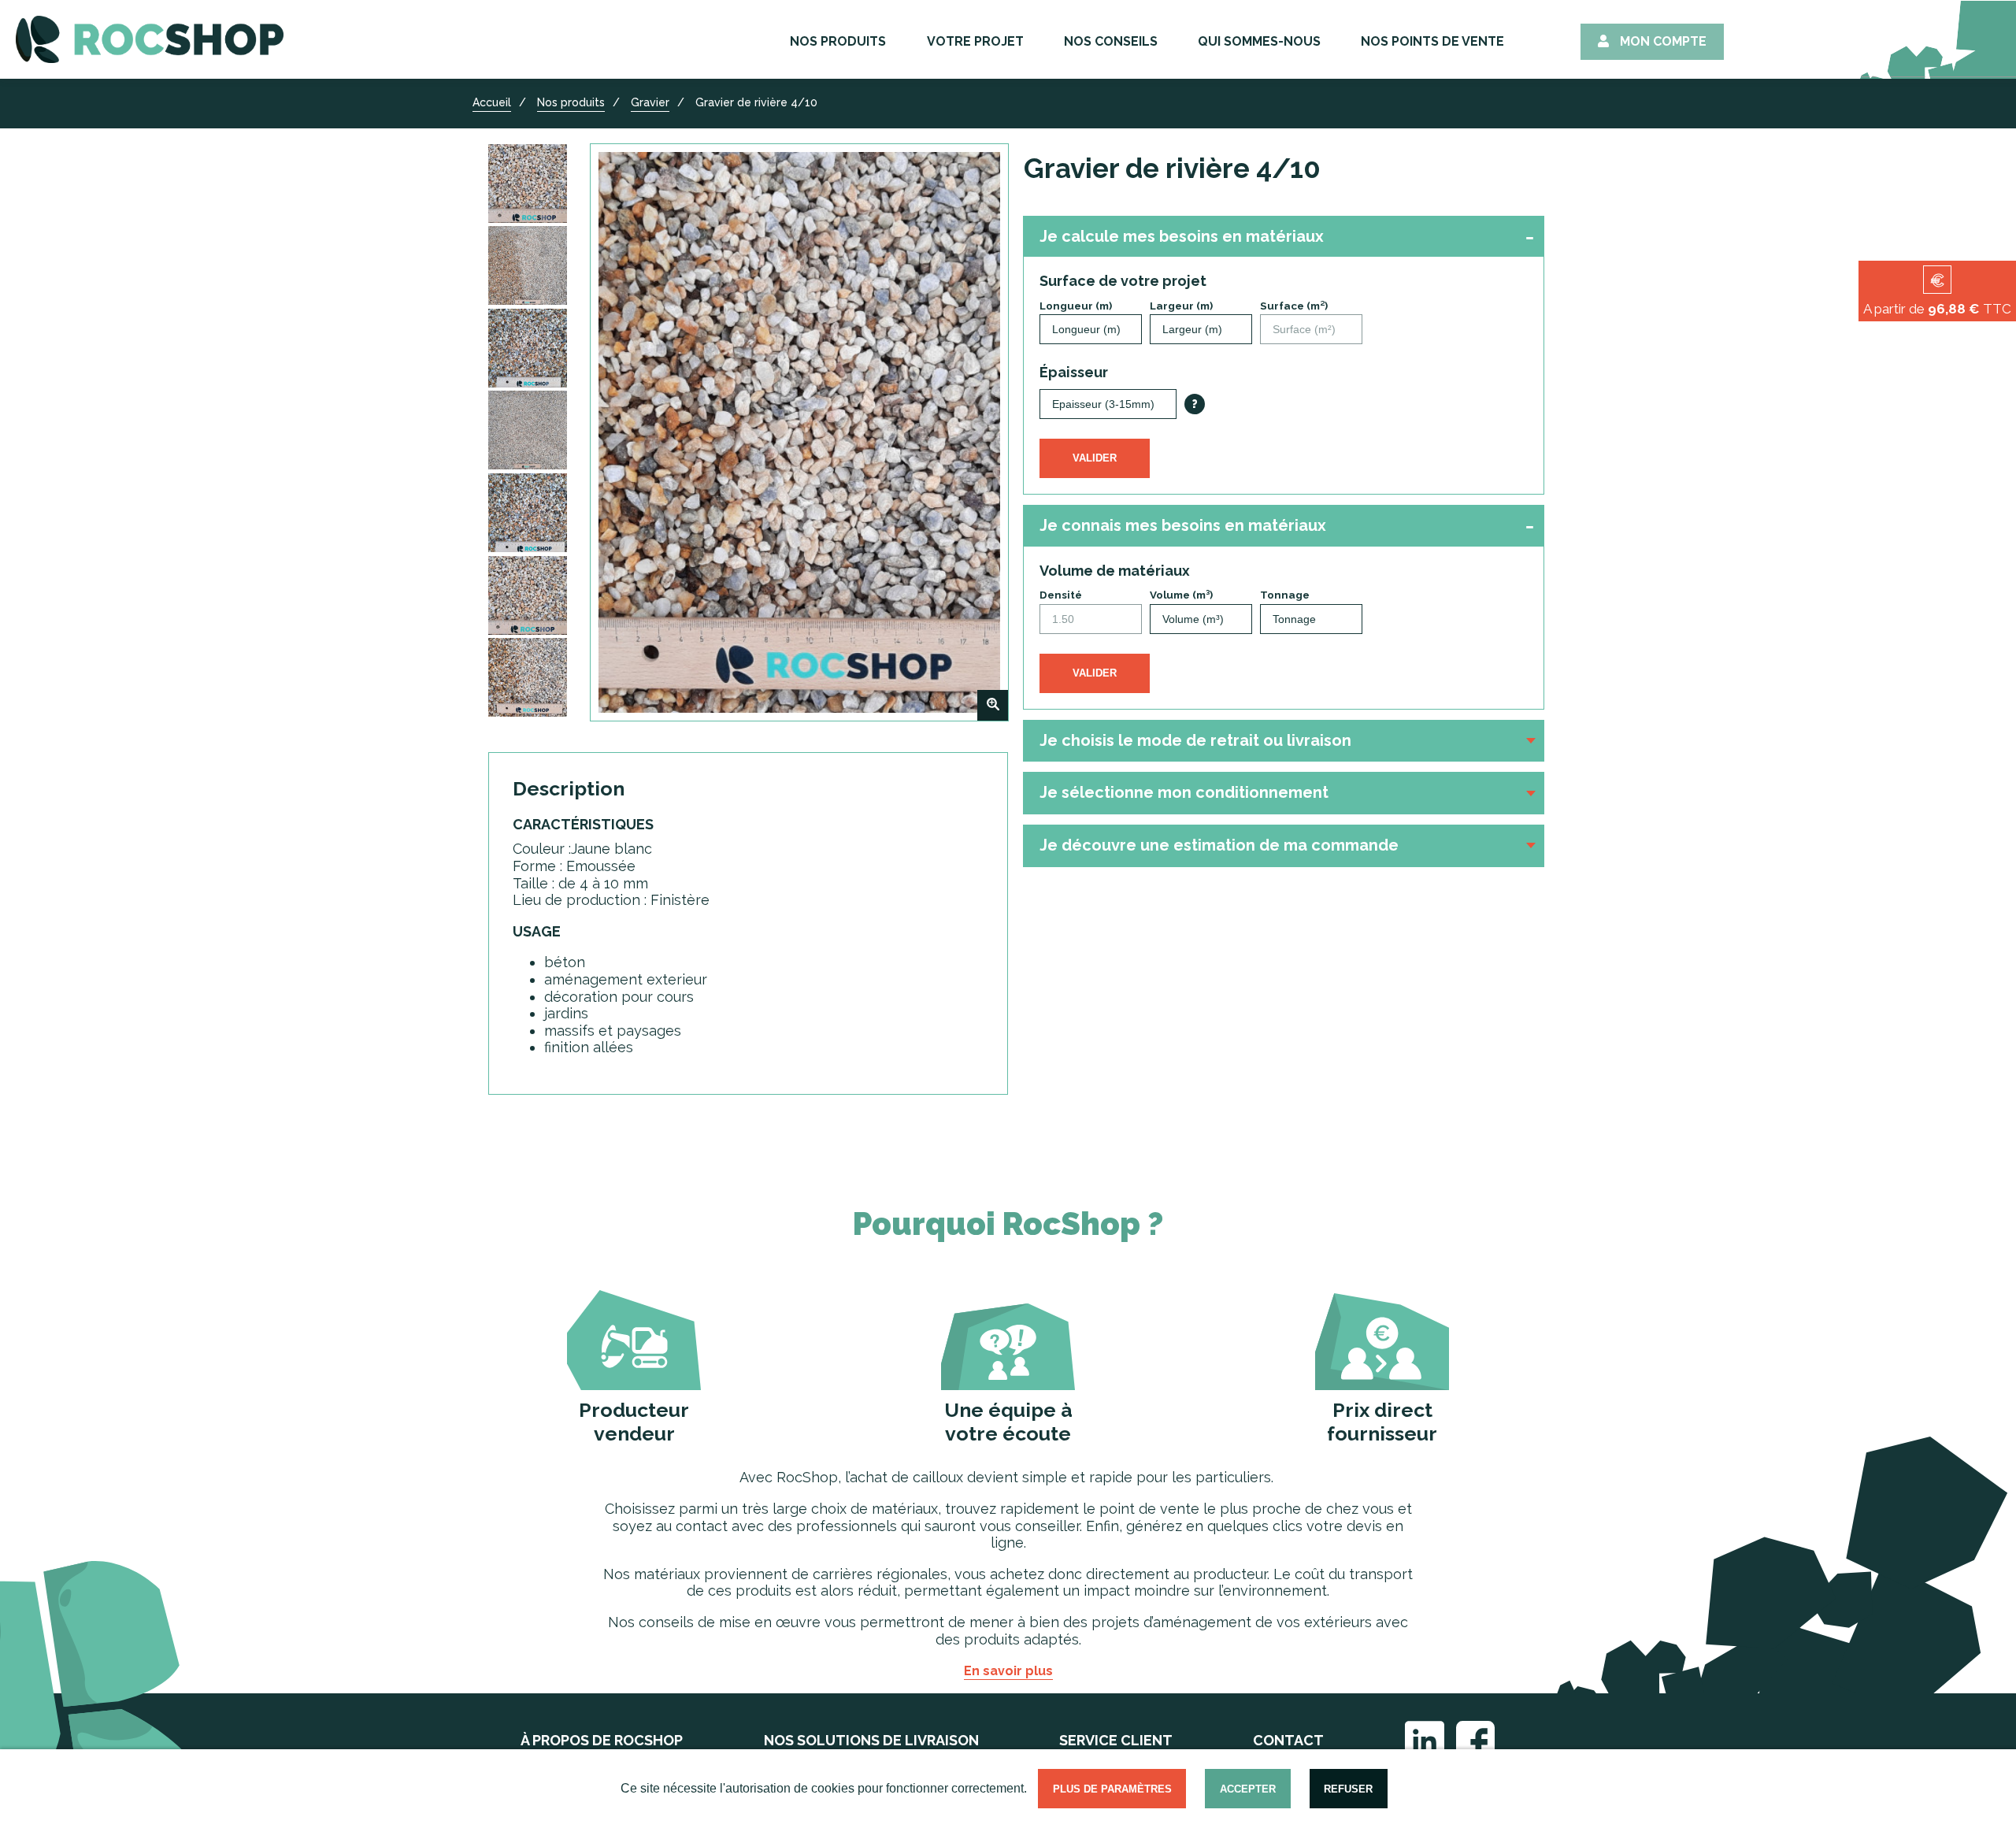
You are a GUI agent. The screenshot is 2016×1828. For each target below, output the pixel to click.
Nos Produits (838, 41)
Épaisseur (1074, 372)
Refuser (1348, 1789)
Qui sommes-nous (1259, 41)
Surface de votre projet (1123, 281)
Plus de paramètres (1112, 1789)
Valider (1095, 458)
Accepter (1248, 1789)
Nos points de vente (1432, 41)
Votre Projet (975, 41)
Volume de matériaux (1115, 571)
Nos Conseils (1111, 41)
